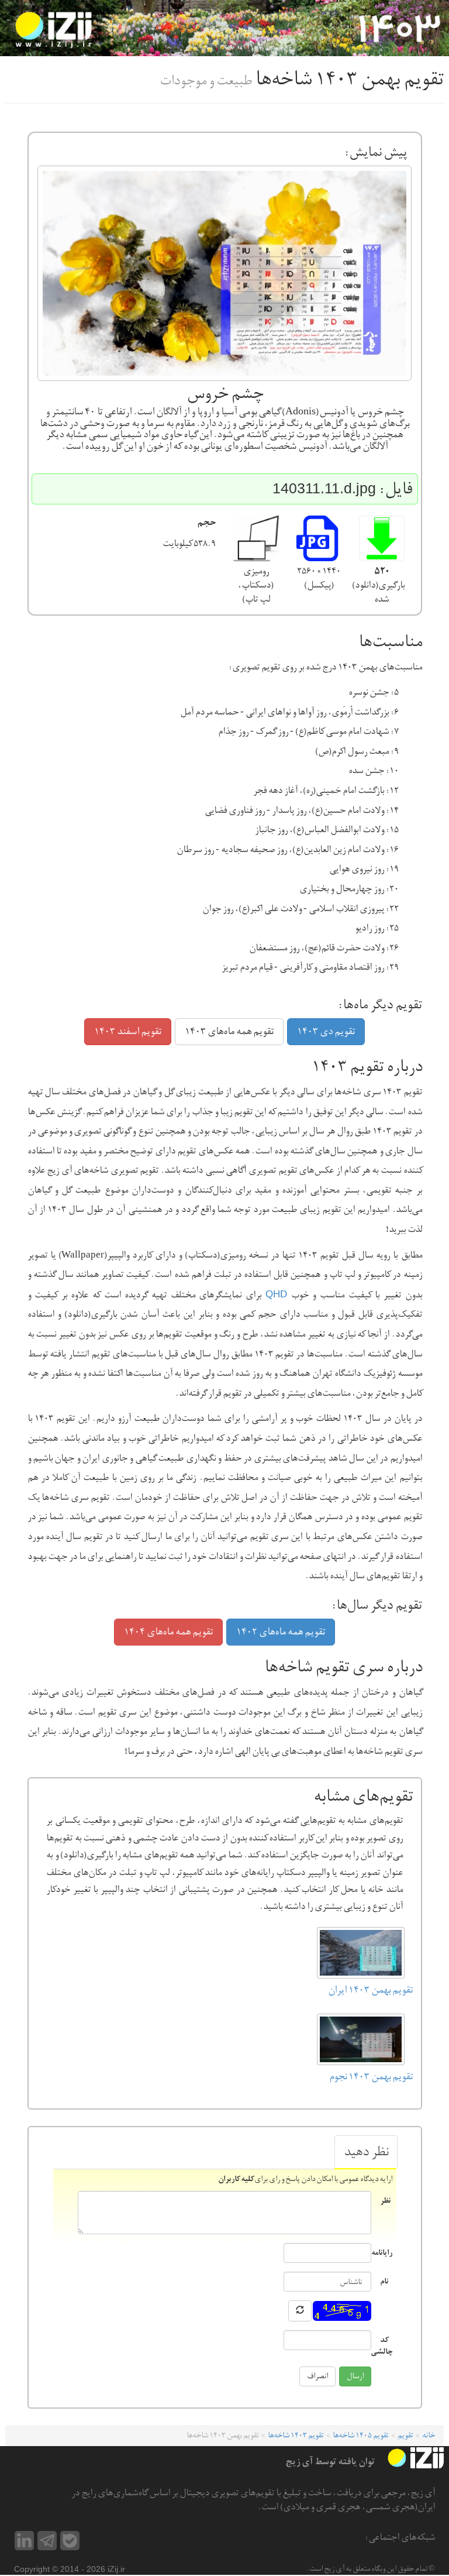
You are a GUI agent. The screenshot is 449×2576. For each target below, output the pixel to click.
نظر (385, 2200)
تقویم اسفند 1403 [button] (128, 1031)
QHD (276, 1294)
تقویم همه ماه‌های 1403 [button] (229, 1031)
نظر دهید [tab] (366, 2152)
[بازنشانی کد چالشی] (300, 2311)
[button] (382, 538)
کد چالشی (381, 2345)
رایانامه (381, 2252)
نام (384, 2281)
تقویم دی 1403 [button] (326, 1031)
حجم (206, 523)
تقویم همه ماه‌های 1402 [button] (281, 1632)
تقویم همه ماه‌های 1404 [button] (168, 1632)
